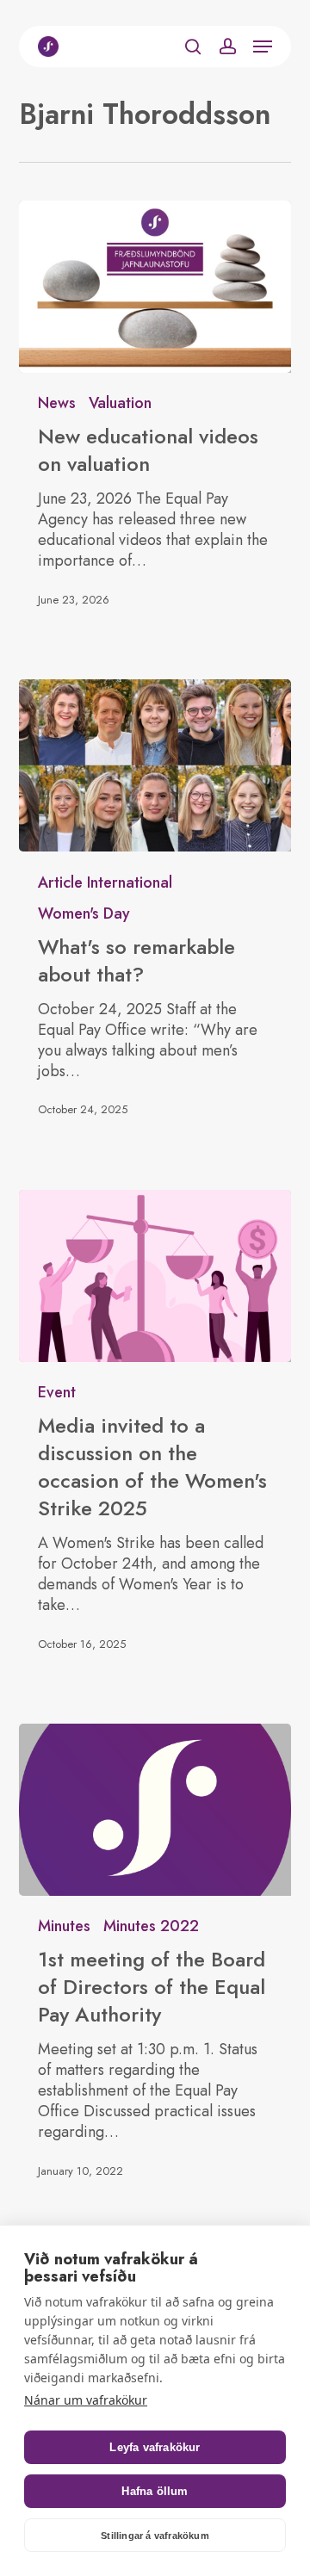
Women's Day (84, 913)
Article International (105, 882)
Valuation (120, 403)
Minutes (64, 1926)
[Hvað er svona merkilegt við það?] (155, 765)
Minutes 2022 (151, 1926)
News (57, 403)
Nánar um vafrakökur (86, 2400)
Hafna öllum (155, 2491)
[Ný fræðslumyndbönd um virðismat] (155, 287)
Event (57, 1392)
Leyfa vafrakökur (155, 2447)
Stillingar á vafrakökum (155, 2536)
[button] (263, 46)
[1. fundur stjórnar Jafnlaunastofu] (155, 1810)
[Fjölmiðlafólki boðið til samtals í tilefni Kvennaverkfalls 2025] (155, 1276)
